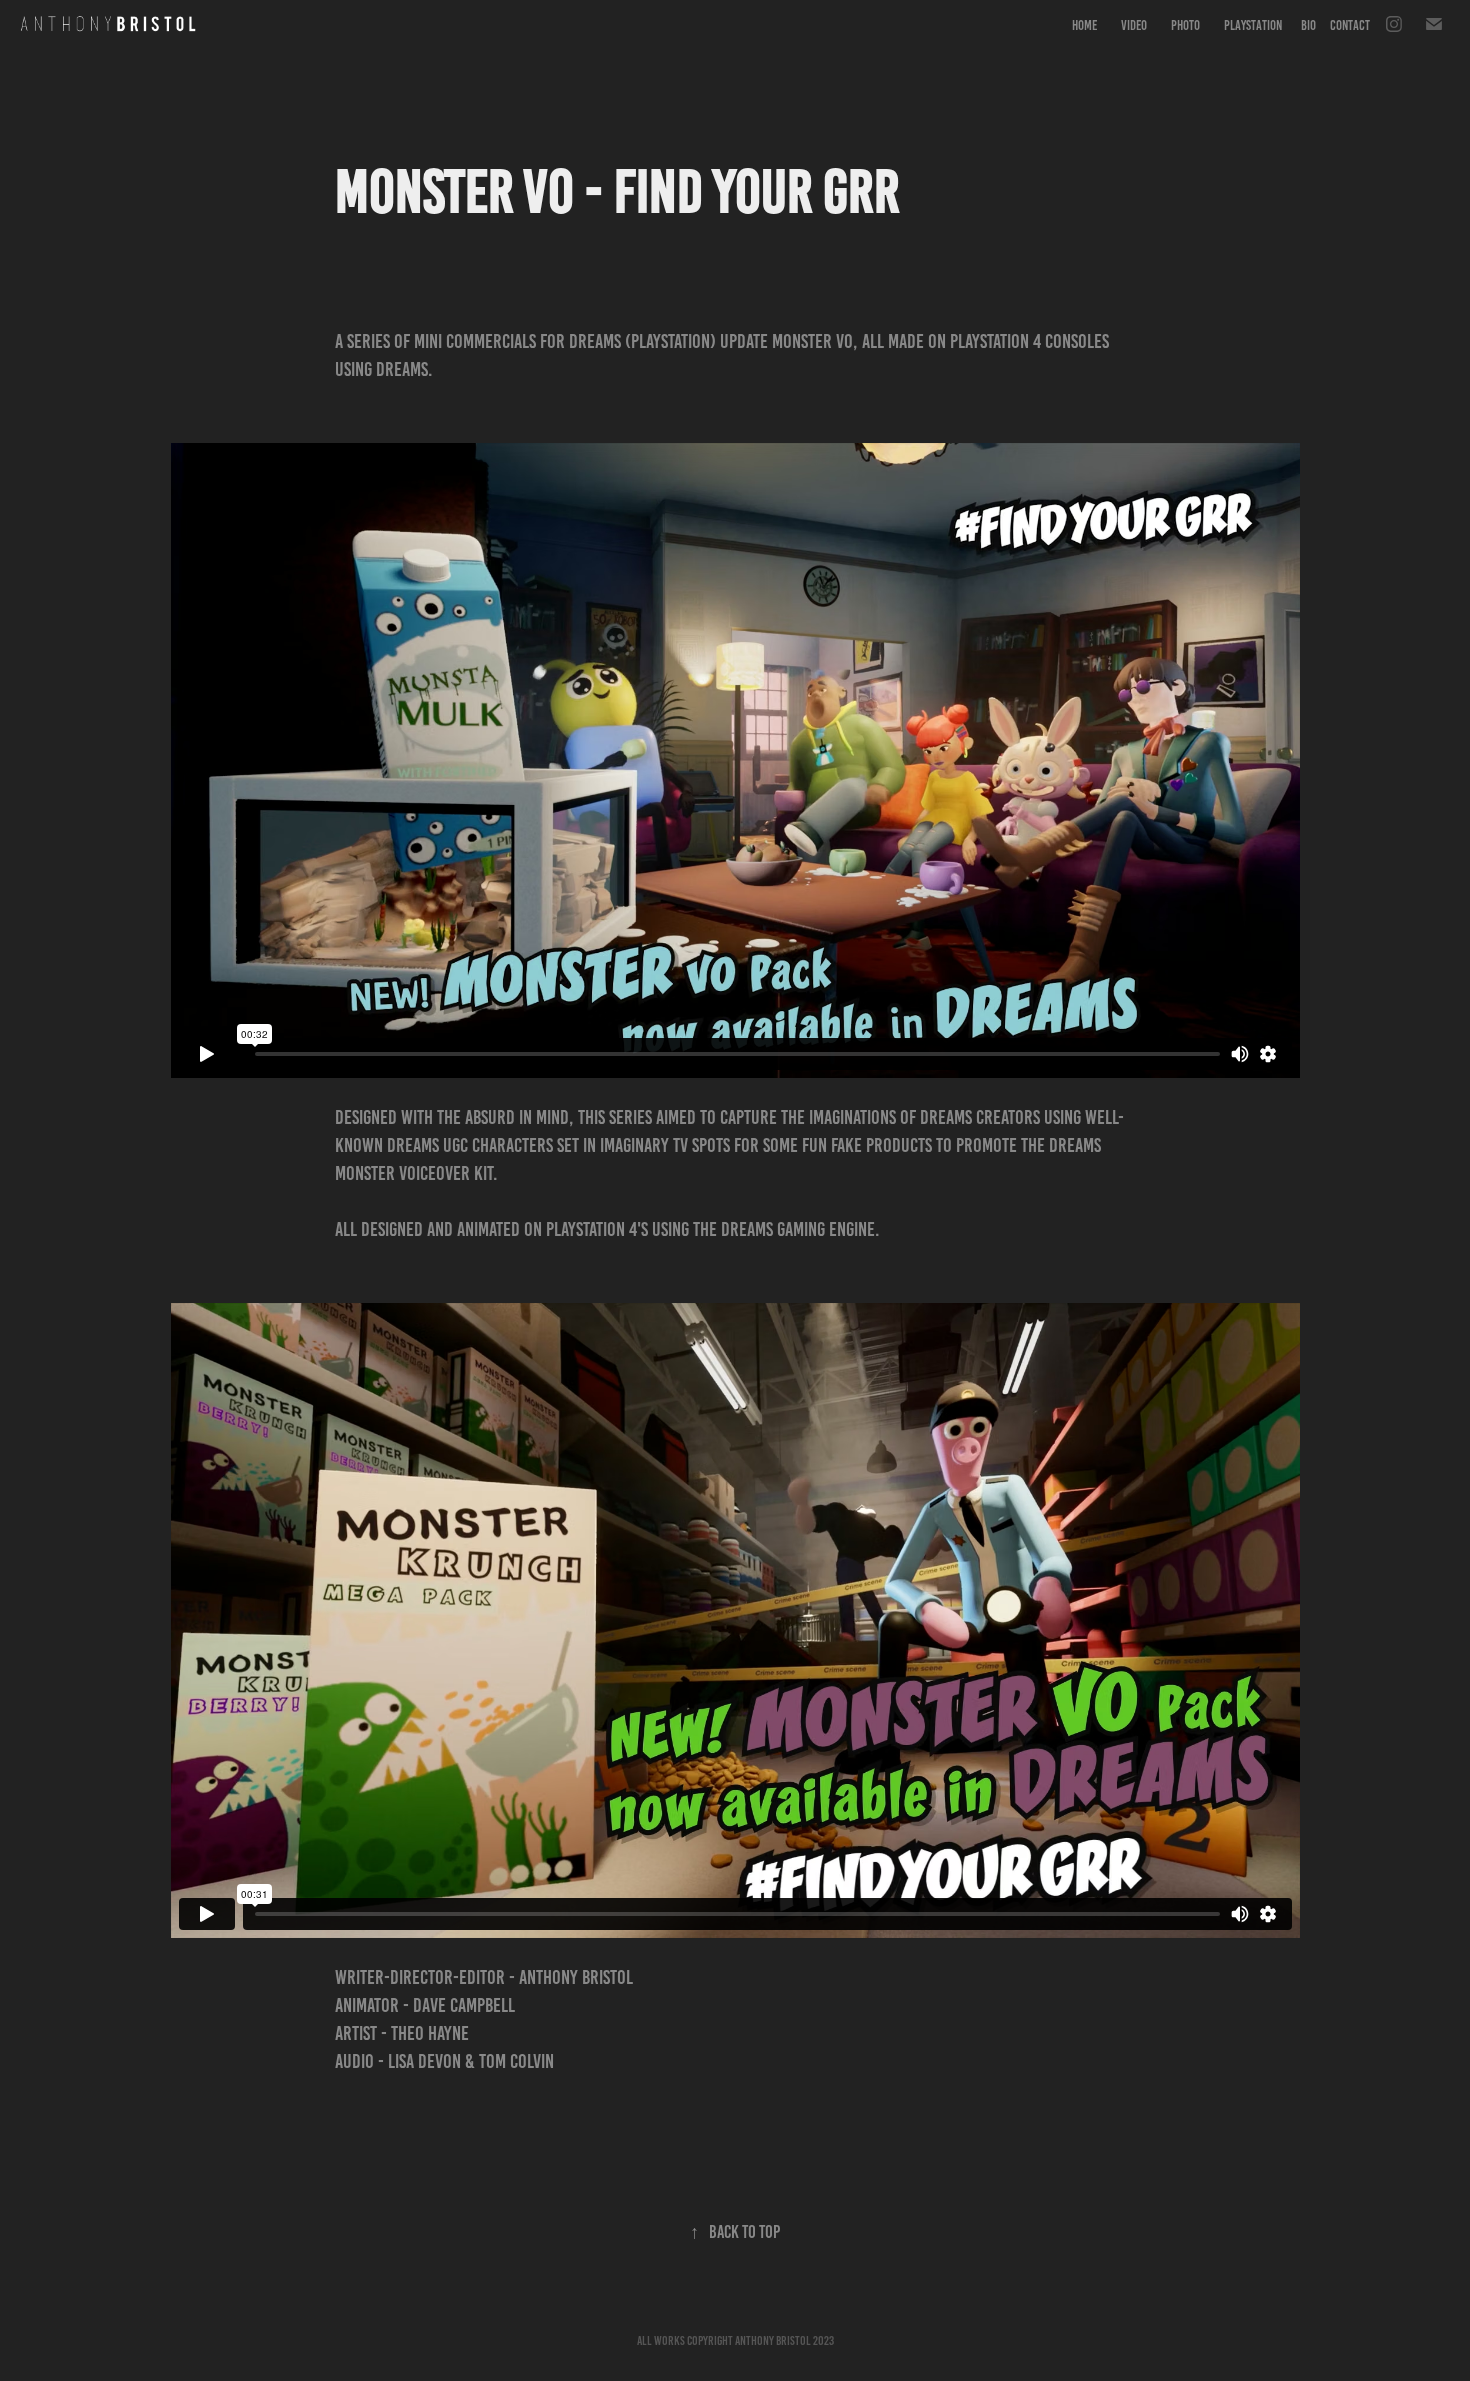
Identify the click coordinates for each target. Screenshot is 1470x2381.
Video (1134, 25)
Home (1084, 25)
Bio (1308, 25)
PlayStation (1253, 25)
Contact (1350, 25)
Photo (1185, 25)
